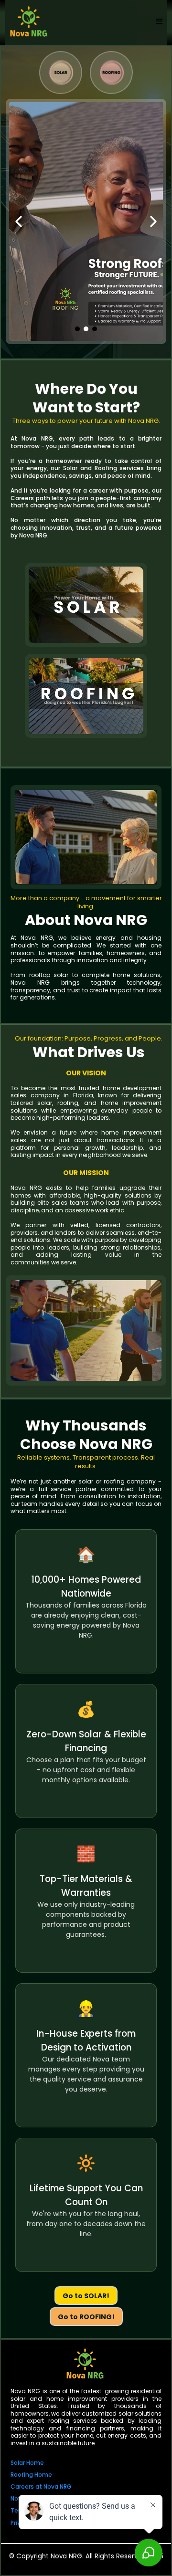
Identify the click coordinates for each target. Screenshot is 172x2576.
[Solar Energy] (61, 73)
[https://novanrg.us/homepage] (29, 21)
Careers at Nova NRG (41, 2487)
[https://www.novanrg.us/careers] (86, 221)
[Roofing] (111, 73)
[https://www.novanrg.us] (85, 2364)
